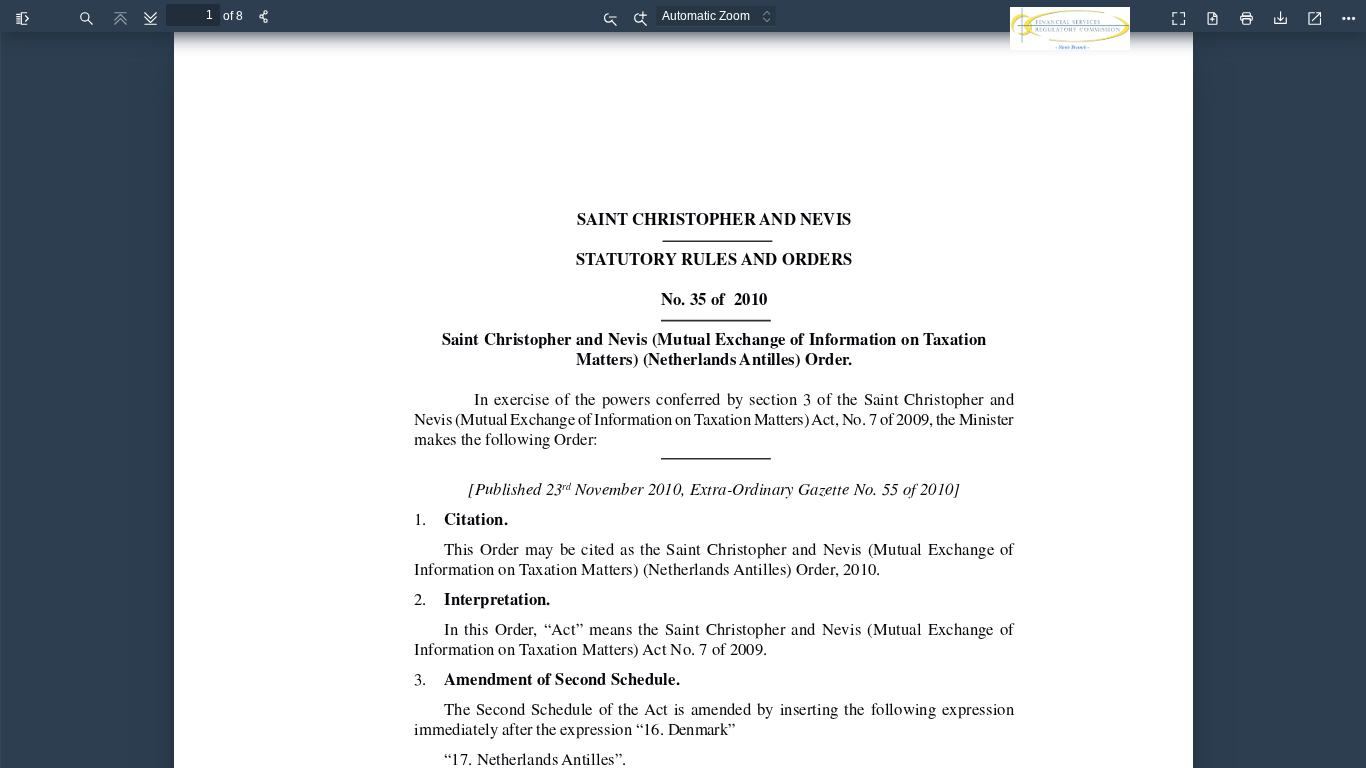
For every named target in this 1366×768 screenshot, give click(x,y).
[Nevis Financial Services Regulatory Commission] (1075, 40)
